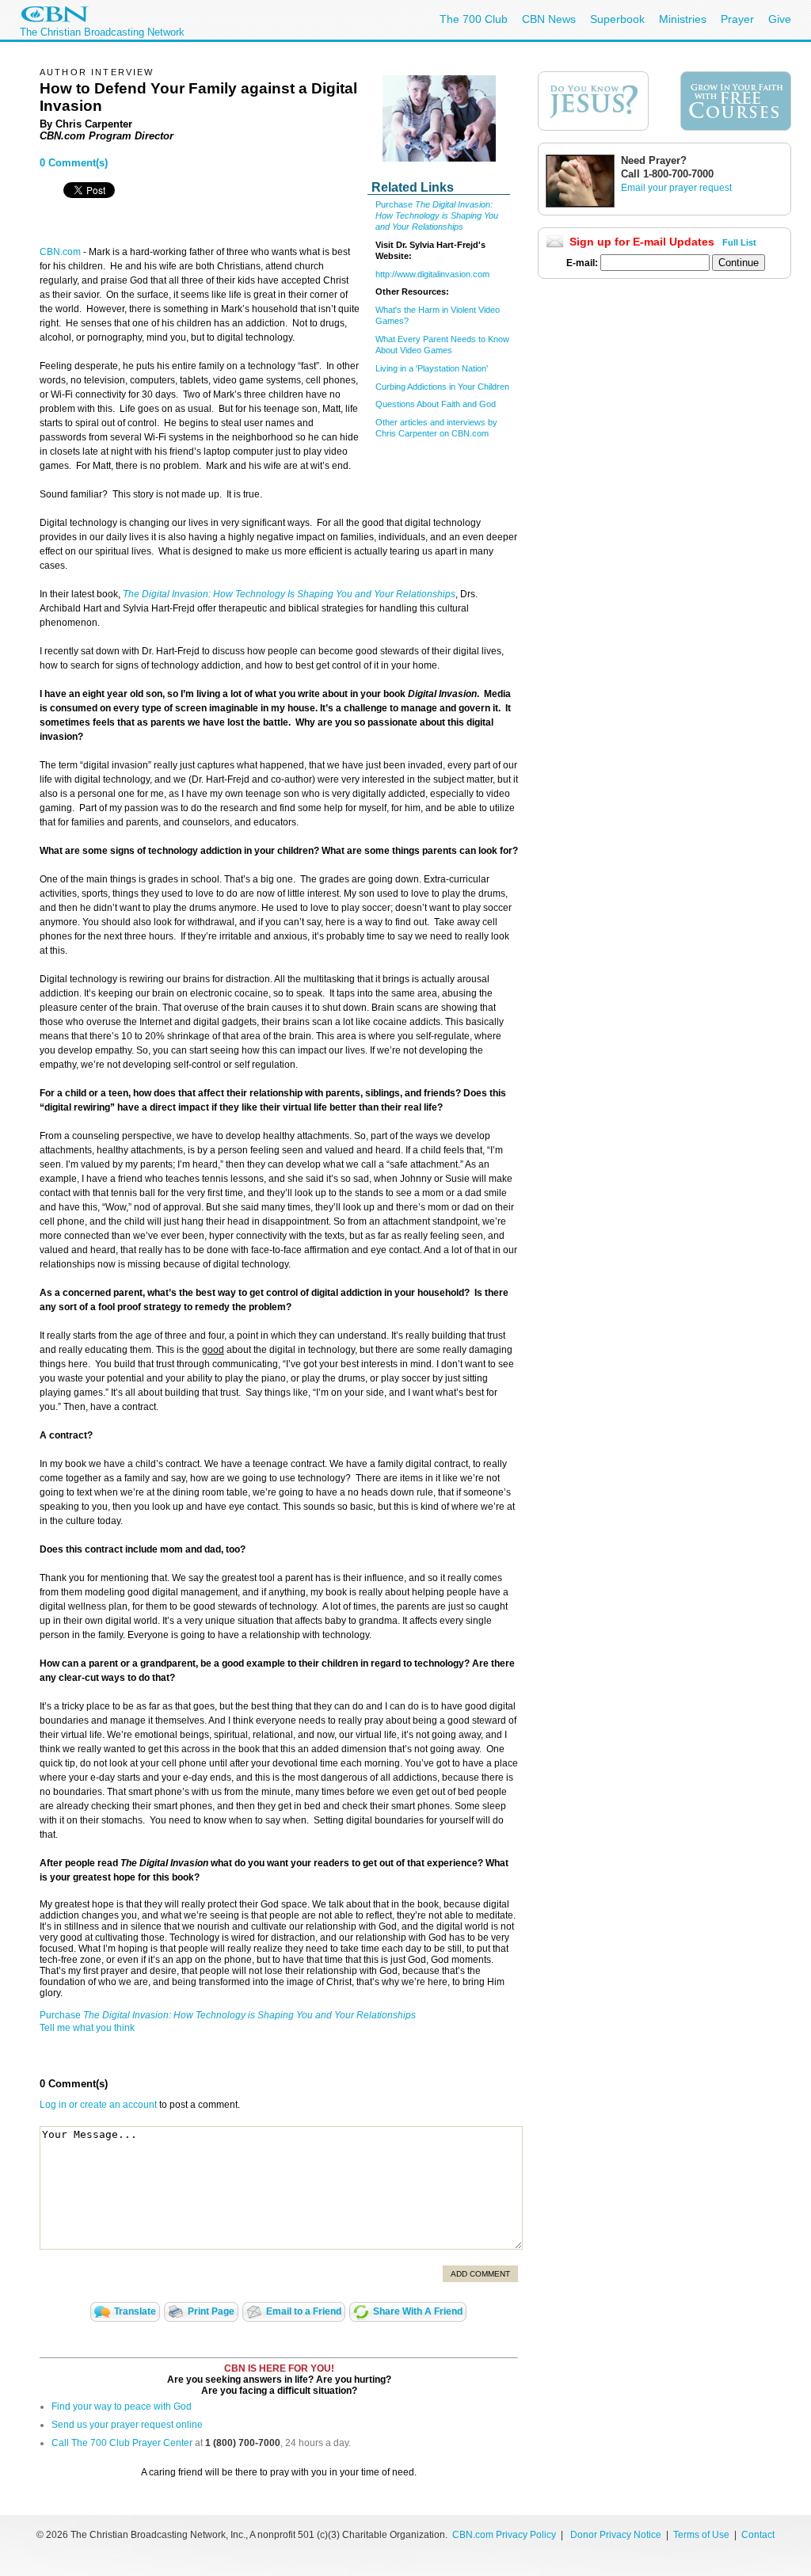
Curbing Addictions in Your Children (442, 387)
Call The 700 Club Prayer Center (122, 2443)
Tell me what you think (87, 2028)
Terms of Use (702, 2535)
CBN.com (60, 252)
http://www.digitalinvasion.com (432, 274)
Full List (739, 242)
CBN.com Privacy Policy (504, 2535)
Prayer (737, 19)
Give (780, 19)
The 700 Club (474, 19)
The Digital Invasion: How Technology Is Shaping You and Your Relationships (289, 594)
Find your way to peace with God (122, 2406)
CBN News (549, 19)
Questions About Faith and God (436, 404)
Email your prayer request (676, 188)
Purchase (395, 204)
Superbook (617, 19)
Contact (758, 2535)
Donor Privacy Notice (616, 2535)
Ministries (683, 19)
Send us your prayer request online (127, 2425)
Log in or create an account (98, 2105)
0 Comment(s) (74, 163)
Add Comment (480, 2274)
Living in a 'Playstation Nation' (432, 368)
